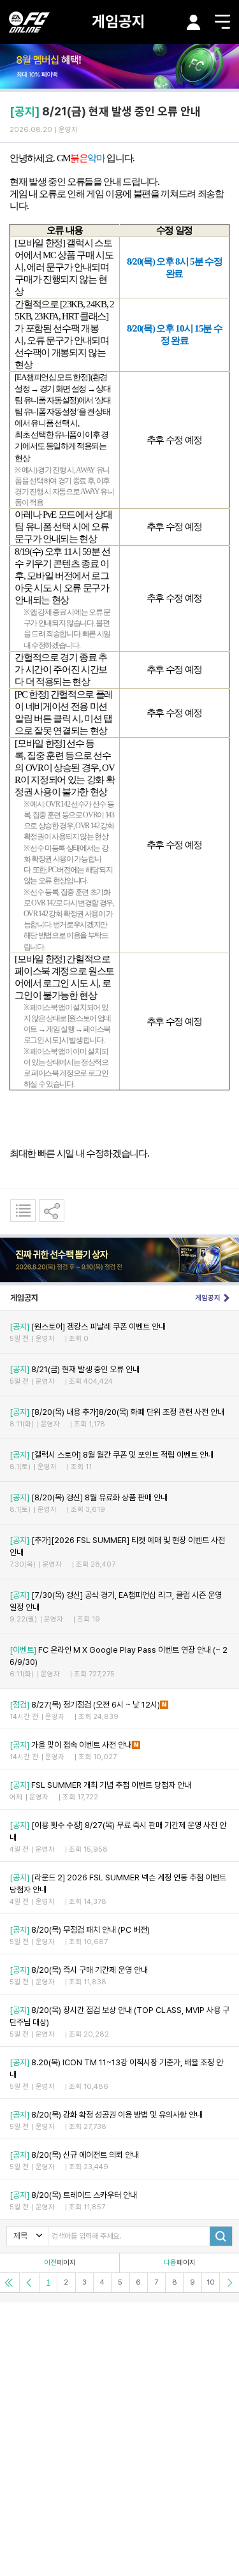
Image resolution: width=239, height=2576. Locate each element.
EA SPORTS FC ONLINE (29, 22)
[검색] (221, 2236)
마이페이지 (194, 22)
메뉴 (222, 22)
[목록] (23, 1211)
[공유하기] (52, 1211)
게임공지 (119, 21)
